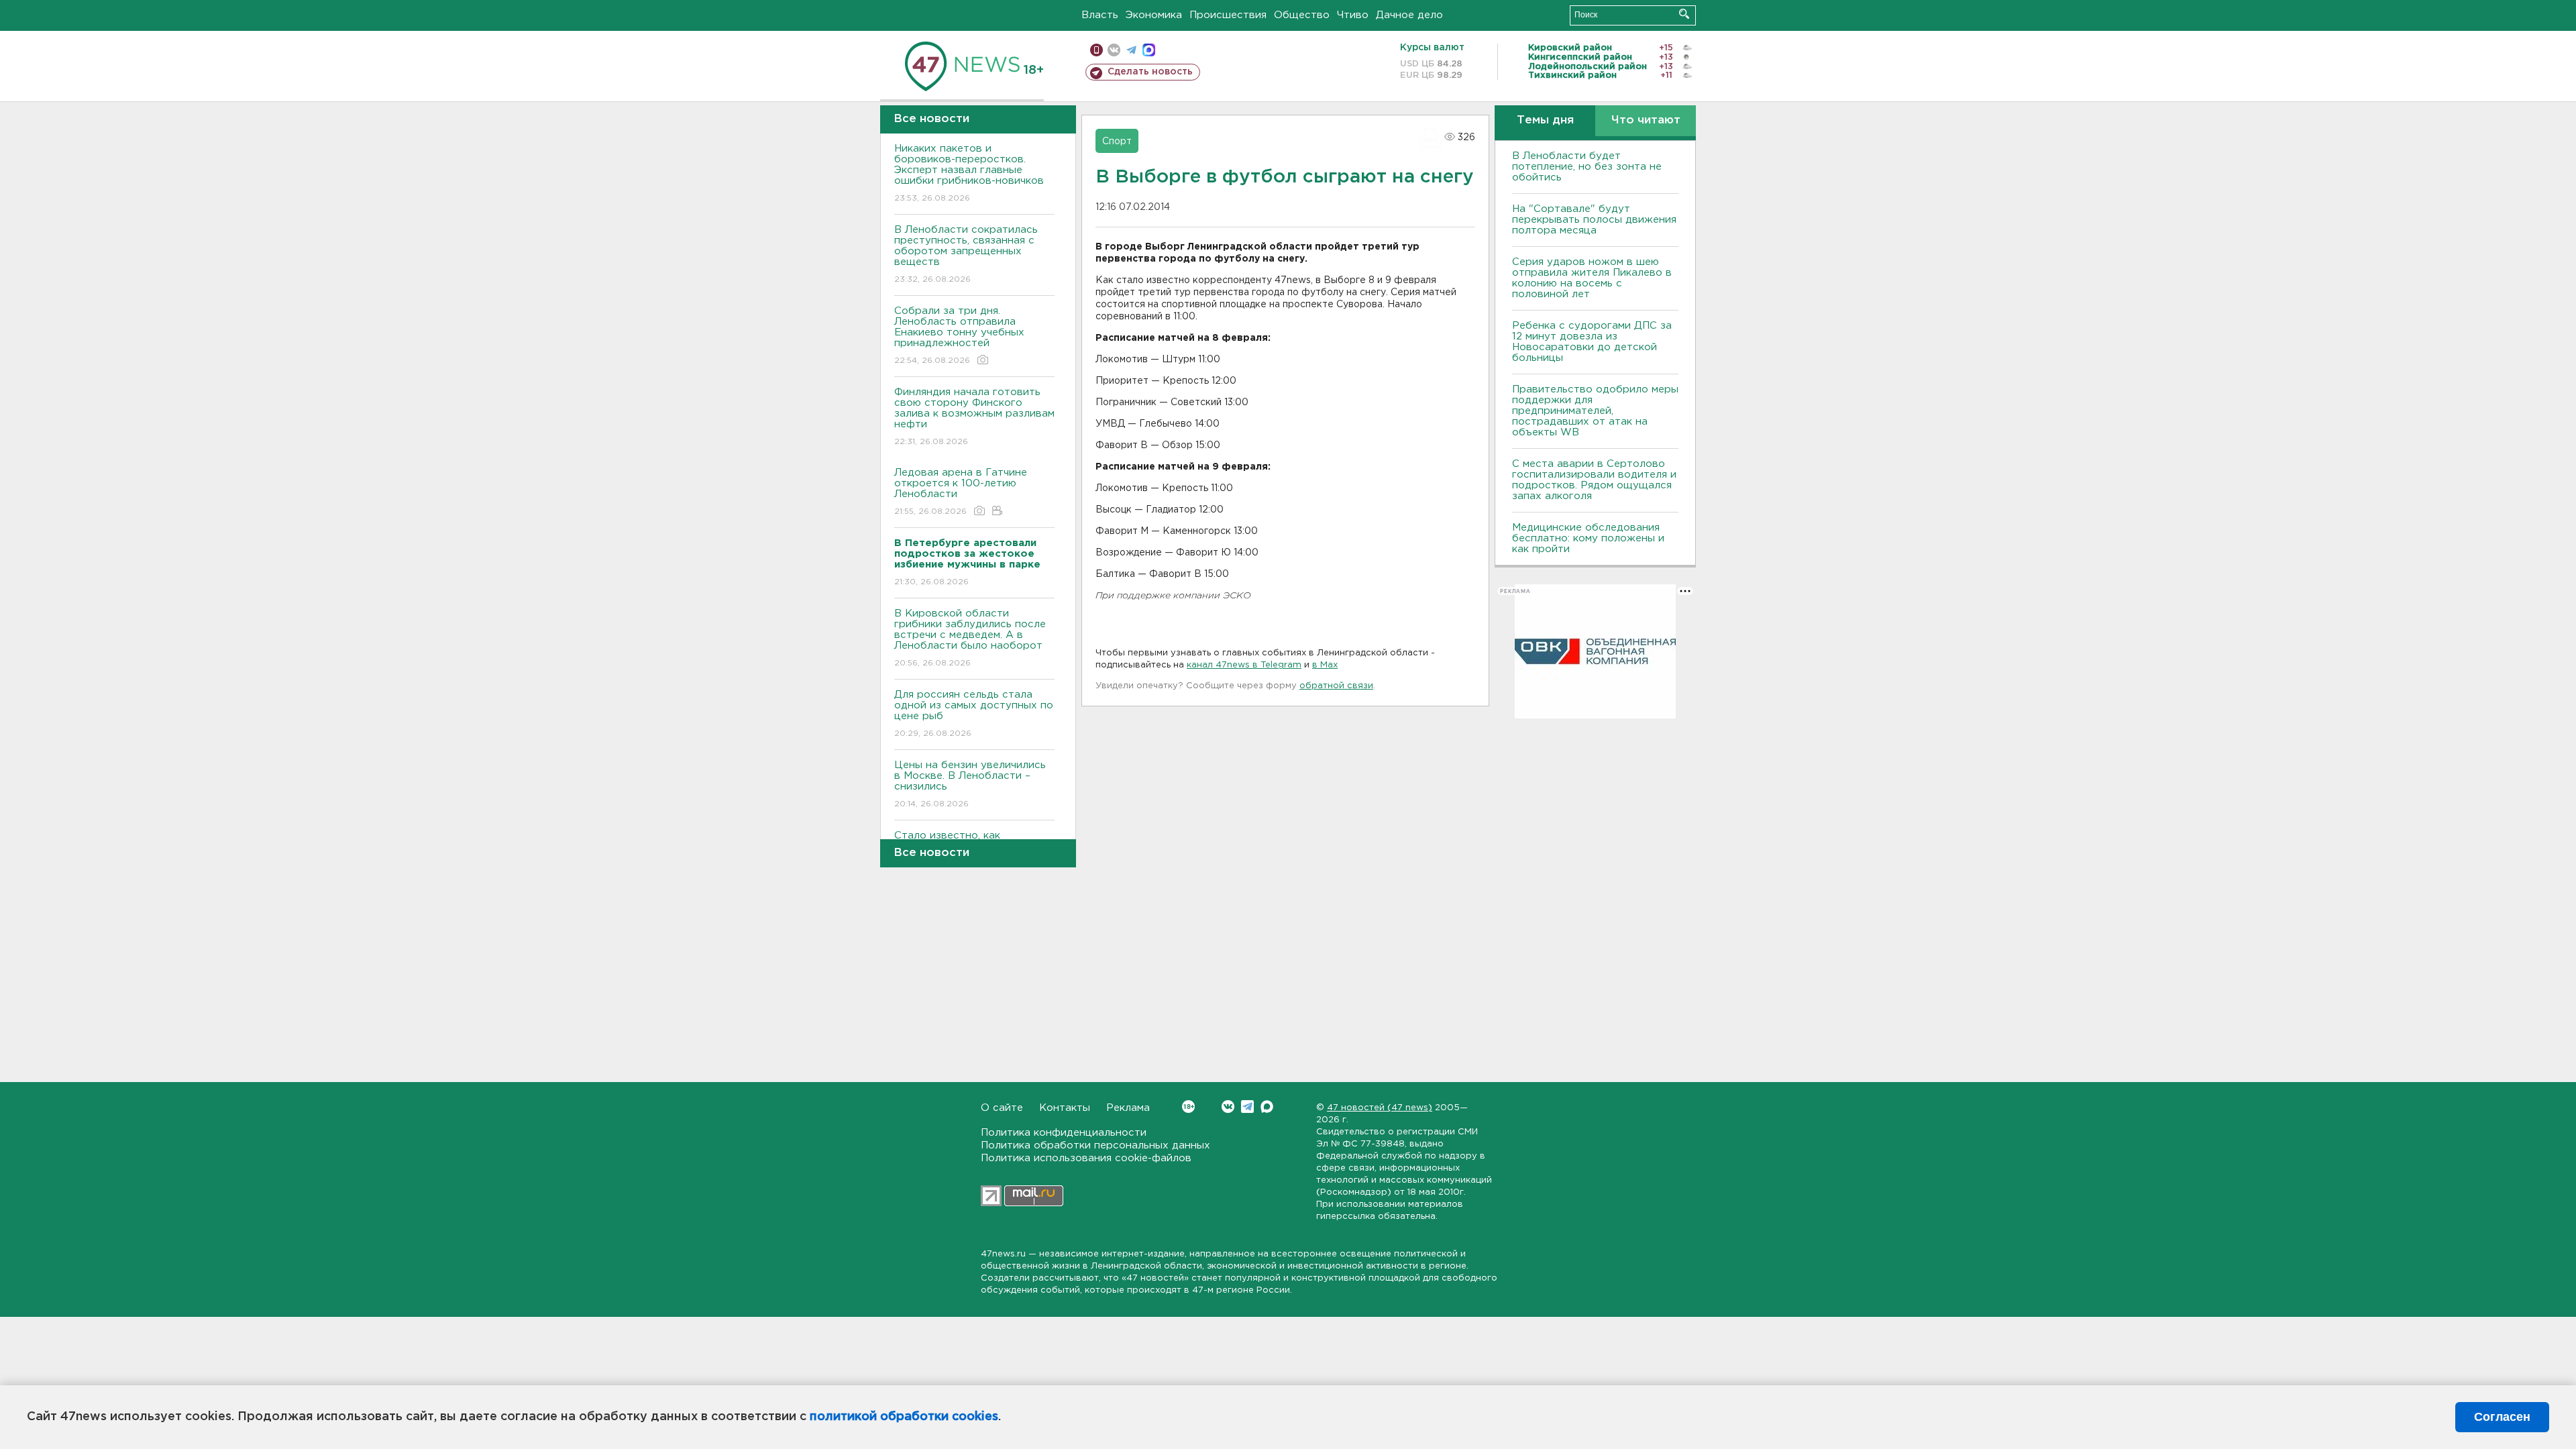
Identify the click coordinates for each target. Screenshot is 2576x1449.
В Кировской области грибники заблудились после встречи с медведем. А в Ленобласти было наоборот (970, 638)
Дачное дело (1409, 15)
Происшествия (1228, 15)
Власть (1100, 15)
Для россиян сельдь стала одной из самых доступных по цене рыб (974, 714)
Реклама (1128, 1108)
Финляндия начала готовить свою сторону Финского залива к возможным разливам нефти (974, 417)
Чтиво (1353, 15)
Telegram (1247, 1107)
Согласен (2502, 1417)
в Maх (1325, 665)
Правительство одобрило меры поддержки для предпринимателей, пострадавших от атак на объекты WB (1595, 411)
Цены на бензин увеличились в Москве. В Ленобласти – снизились (970, 784)
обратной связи (1336, 686)
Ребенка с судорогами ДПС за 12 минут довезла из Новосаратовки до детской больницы (1592, 342)
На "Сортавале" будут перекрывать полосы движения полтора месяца (1594, 220)
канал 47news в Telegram (1244, 665)
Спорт (1117, 142)
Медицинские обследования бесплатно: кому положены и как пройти (1588, 538)
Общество (1302, 15)
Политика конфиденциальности (1064, 1133)
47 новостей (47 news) (1380, 1108)
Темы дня (1545, 120)
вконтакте (1114, 50)
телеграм (1131, 50)
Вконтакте (1228, 1107)
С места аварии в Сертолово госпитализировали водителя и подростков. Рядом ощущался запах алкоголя (1594, 480)
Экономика (1154, 15)
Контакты (1065, 1108)
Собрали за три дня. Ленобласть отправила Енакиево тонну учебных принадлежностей (959, 335)
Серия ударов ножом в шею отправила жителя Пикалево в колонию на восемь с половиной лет (1592, 278)
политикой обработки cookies (904, 1417)
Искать (1684, 14)
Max (1267, 1107)
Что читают (1646, 120)
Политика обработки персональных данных (1095, 1145)
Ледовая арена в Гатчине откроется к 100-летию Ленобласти (961, 492)
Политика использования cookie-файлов (1086, 1158)
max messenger (1149, 50)
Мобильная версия (1096, 50)
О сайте (1002, 1108)
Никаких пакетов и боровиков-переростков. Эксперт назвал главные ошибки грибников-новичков (969, 173)
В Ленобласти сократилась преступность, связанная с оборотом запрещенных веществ (966, 254)
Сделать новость (1150, 72)
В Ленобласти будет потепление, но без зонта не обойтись (1587, 167)
